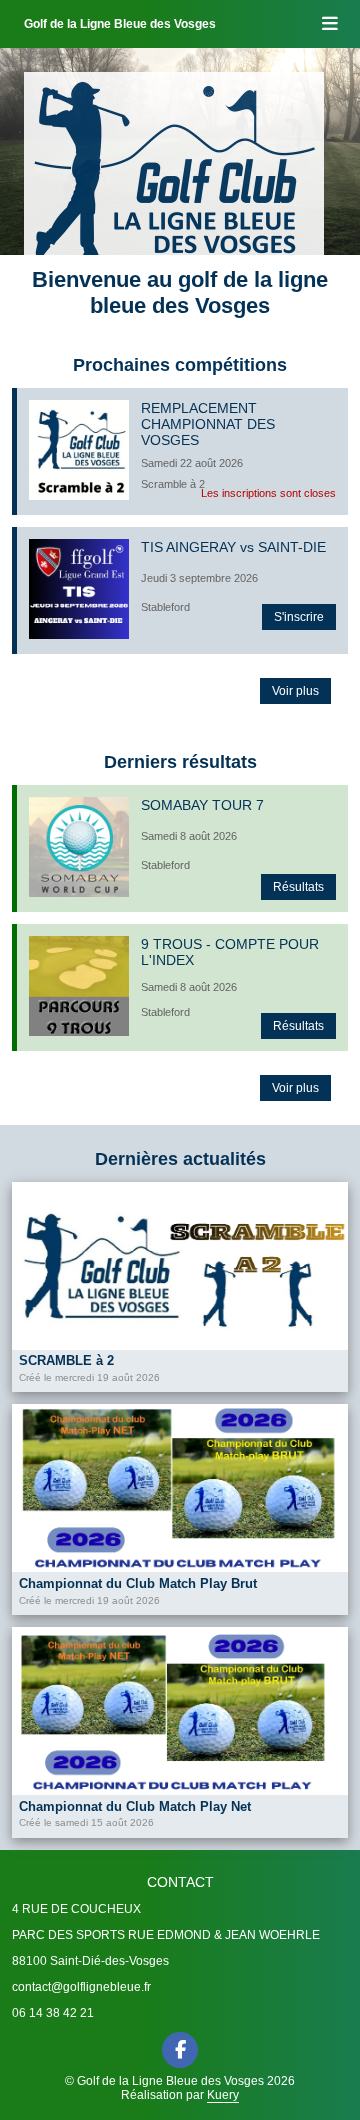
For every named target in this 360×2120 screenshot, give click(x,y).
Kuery (223, 2095)
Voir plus (295, 691)
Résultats (298, 887)
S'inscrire (299, 617)
